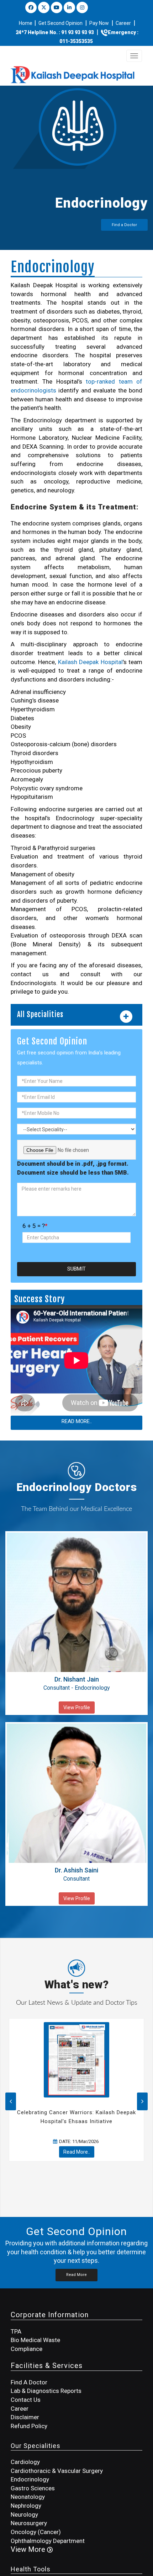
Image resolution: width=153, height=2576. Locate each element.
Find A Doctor (29, 2382)
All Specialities (40, 1015)
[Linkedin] (69, 7)
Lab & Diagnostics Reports (46, 2391)
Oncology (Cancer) (36, 2532)
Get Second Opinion (60, 23)
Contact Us (26, 2400)
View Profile (77, 1707)
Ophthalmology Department (48, 2541)
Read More (76, 2275)
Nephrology (26, 2506)
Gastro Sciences (33, 2488)
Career (123, 23)
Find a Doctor (124, 225)
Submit (76, 1269)
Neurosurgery (29, 2523)
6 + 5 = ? (35, 1226)
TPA (16, 2331)
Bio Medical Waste (35, 2340)
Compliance (27, 2349)
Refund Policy (29, 2426)
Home (26, 23)
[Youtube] (57, 7)
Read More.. (77, 1421)
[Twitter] (44, 7)
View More (29, 2549)
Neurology (24, 2514)
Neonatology (28, 2497)
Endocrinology (30, 2479)
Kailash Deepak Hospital (90, 662)
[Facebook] (31, 7)
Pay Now (99, 23)
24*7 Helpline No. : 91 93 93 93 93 (55, 32)
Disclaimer (25, 2417)
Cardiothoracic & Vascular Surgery (57, 2471)
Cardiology (25, 2462)
